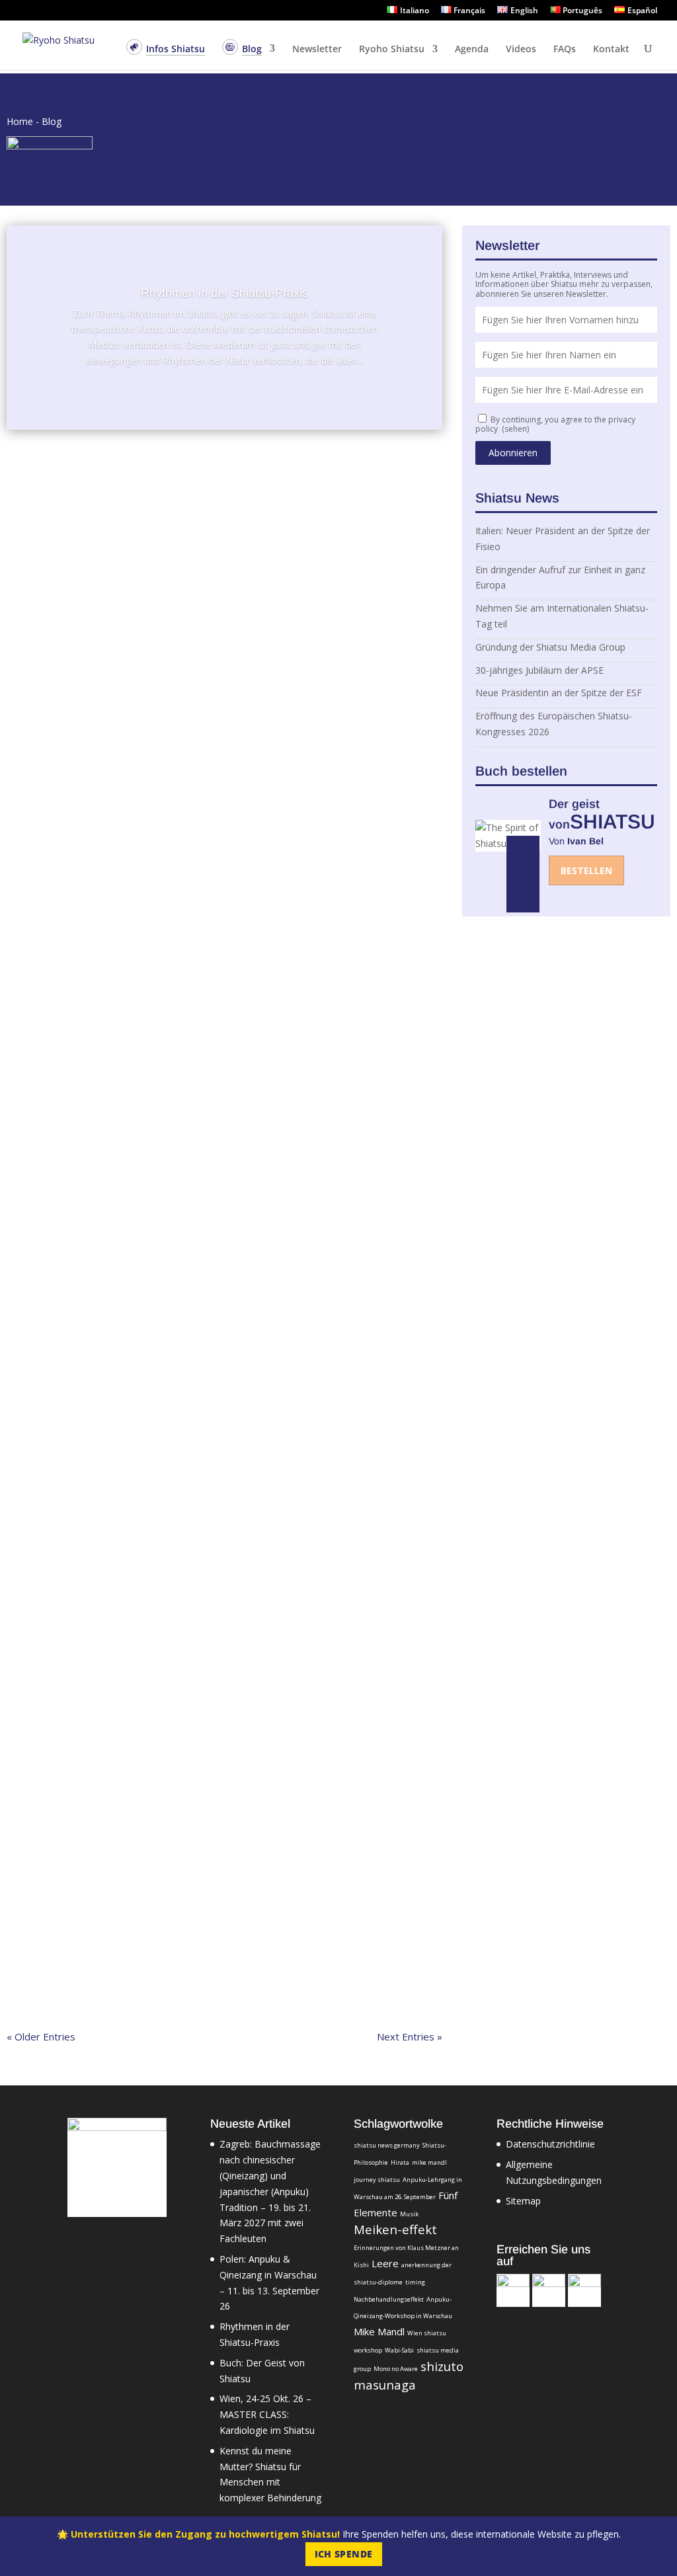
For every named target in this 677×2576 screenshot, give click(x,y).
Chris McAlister (60, 1145)
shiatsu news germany (387, 2145)
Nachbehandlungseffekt (389, 2299)
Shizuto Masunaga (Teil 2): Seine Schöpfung (137, 1127)
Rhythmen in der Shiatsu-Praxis (224, 293)
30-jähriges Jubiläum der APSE (539, 670)
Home (20, 121)
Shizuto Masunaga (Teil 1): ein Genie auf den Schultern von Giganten (203, 1599)
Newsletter (317, 50)
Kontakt (611, 50)
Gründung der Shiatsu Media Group (550, 647)
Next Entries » (410, 2036)
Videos (521, 50)
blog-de (143, 499)
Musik (409, 2214)
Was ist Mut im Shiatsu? (83, 1756)
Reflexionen (222, 830)
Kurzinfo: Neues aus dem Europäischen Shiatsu (146, 639)
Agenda (472, 50)
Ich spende (344, 2554)
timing (415, 2282)
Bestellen (586, 870)
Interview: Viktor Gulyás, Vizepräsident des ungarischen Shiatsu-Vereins (210, 481)
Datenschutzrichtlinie (550, 2144)
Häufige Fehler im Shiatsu (88, 969)
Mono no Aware (396, 2369)
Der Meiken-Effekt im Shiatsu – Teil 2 (119, 812)
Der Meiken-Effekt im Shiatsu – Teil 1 (117, 1284)
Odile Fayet (53, 1459)
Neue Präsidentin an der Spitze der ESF (559, 693)
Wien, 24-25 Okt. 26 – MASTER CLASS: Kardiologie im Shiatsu (267, 2414)
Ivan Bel (46, 499)
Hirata (400, 2162)
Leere (385, 2263)
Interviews (181, 499)
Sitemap (523, 2201)
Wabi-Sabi (399, 2350)
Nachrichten (183, 657)
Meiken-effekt (395, 2229)
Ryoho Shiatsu (392, 50)
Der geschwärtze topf (76, 1913)
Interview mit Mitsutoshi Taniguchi (108, 1441)
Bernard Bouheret (66, 830)
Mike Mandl (53, 987)
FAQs (565, 50)
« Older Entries (41, 2036)
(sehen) (515, 429)
